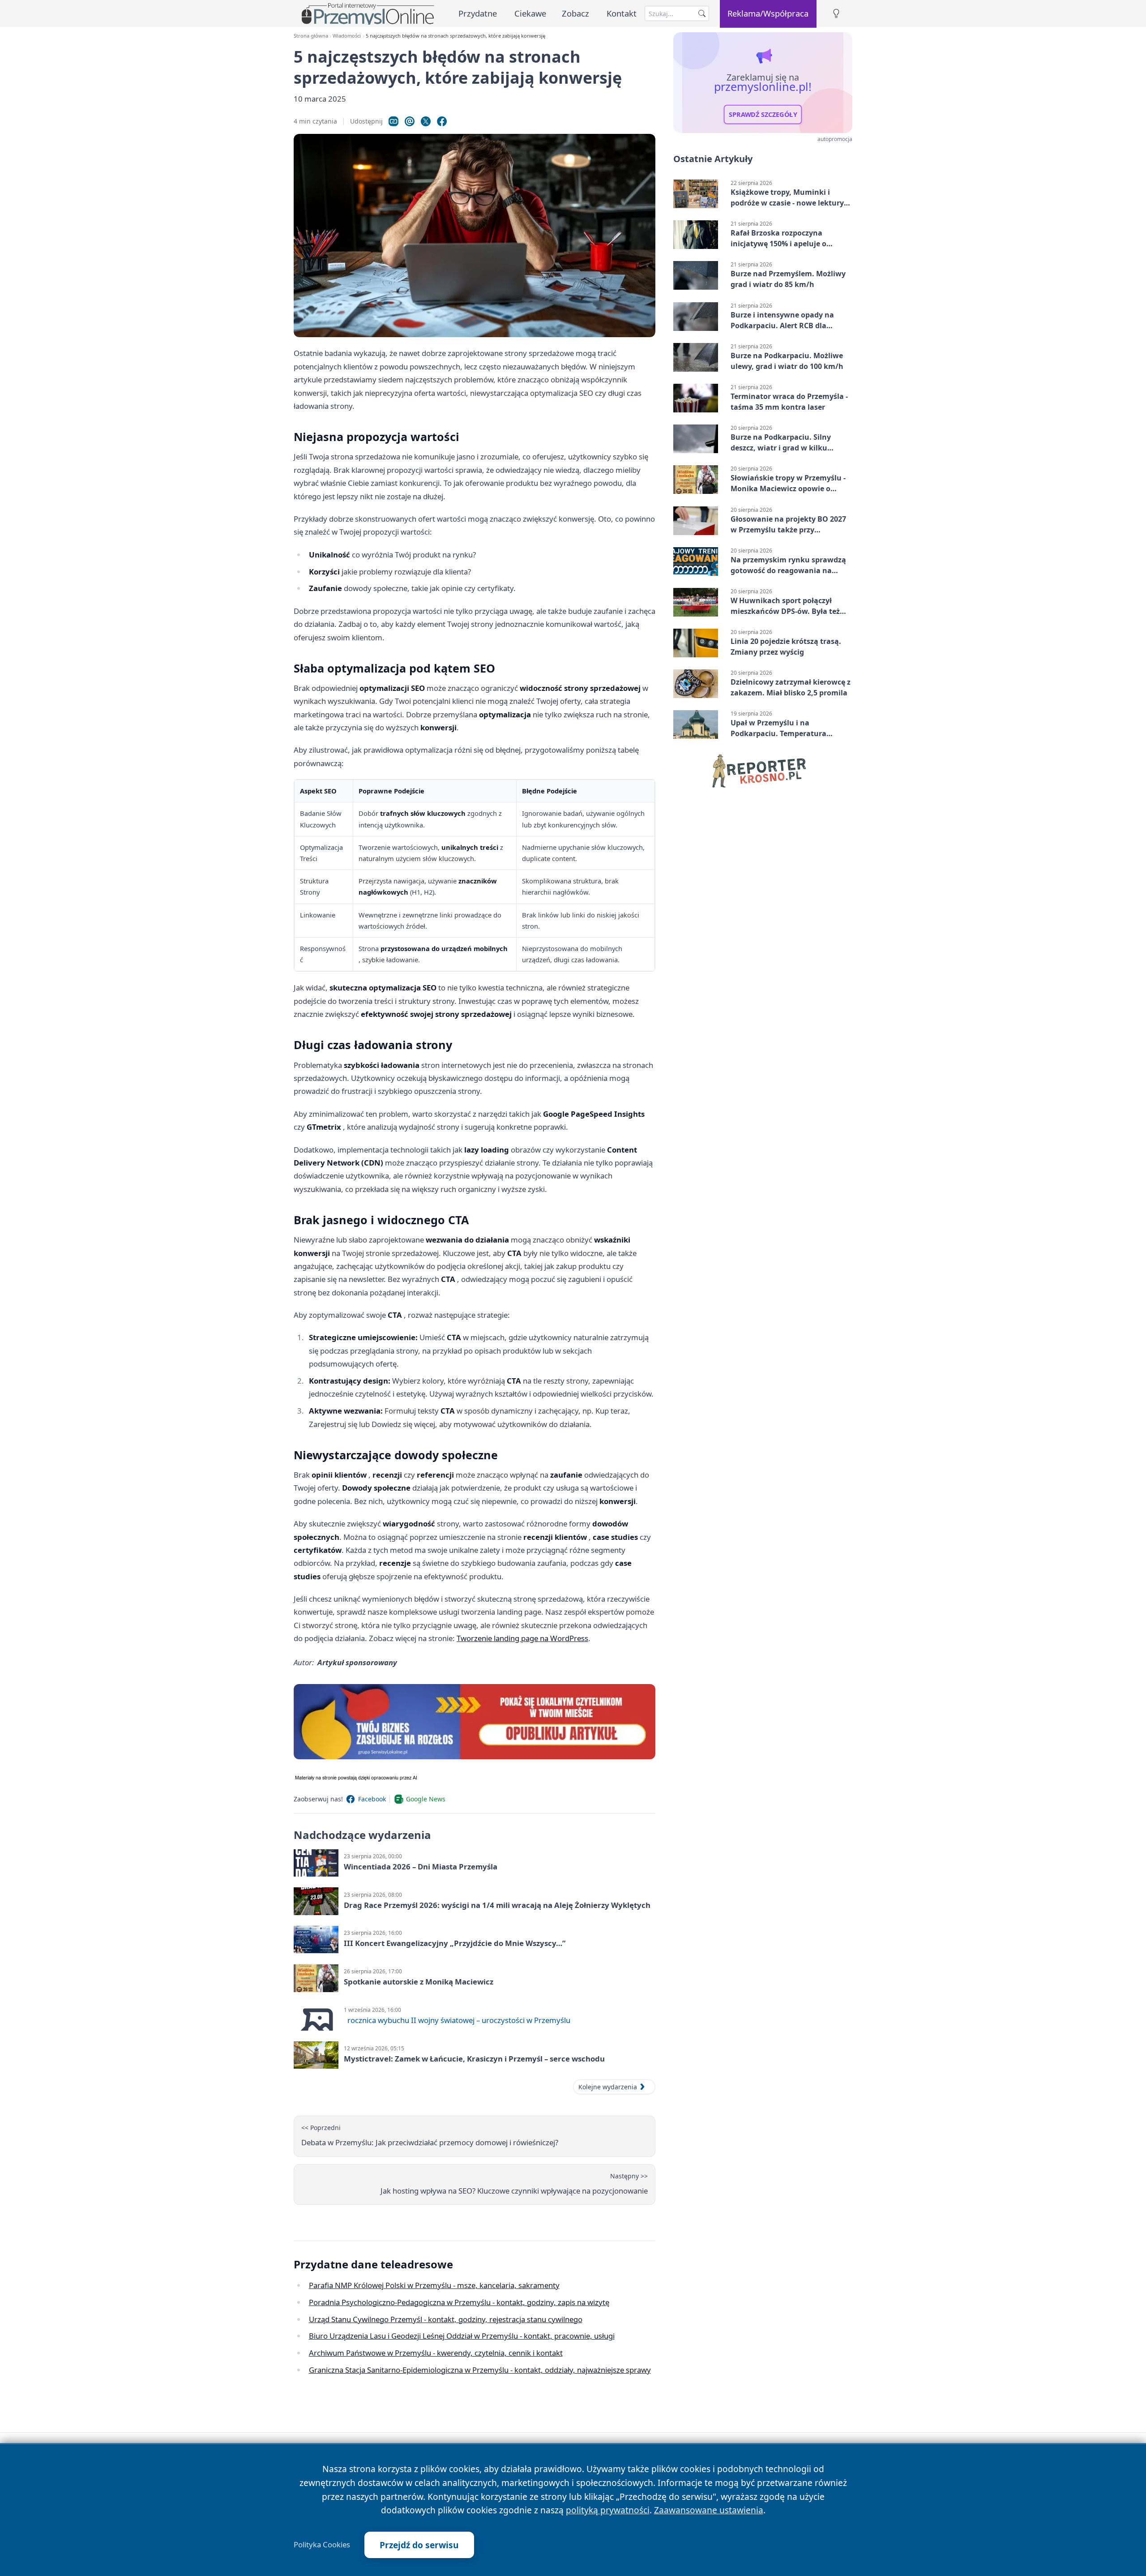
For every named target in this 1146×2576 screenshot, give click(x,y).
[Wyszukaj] (702, 13)
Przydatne (478, 13)
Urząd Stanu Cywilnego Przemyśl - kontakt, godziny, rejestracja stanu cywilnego (446, 2319)
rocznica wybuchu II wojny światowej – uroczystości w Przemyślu (459, 2020)
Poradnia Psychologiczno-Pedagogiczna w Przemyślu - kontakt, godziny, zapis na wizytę (459, 2302)
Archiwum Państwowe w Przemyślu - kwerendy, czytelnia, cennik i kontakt (436, 2353)
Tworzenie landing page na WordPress (522, 1638)
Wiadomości (347, 36)
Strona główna (311, 36)
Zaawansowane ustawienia (709, 2510)
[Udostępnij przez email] (410, 121)
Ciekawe (530, 13)
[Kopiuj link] (393, 121)
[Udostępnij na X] (426, 121)
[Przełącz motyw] (836, 14)
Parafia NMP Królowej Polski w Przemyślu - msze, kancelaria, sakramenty (434, 2285)
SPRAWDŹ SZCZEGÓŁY (763, 115)
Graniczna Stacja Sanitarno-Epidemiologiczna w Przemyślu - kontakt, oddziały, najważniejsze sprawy (480, 2370)
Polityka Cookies (322, 2545)
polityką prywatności (608, 2510)
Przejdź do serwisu (419, 2545)
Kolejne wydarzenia (608, 2087)
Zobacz (575, 13)
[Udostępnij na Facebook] (442, 121)
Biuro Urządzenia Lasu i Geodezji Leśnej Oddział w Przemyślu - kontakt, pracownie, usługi (462, 2336)
